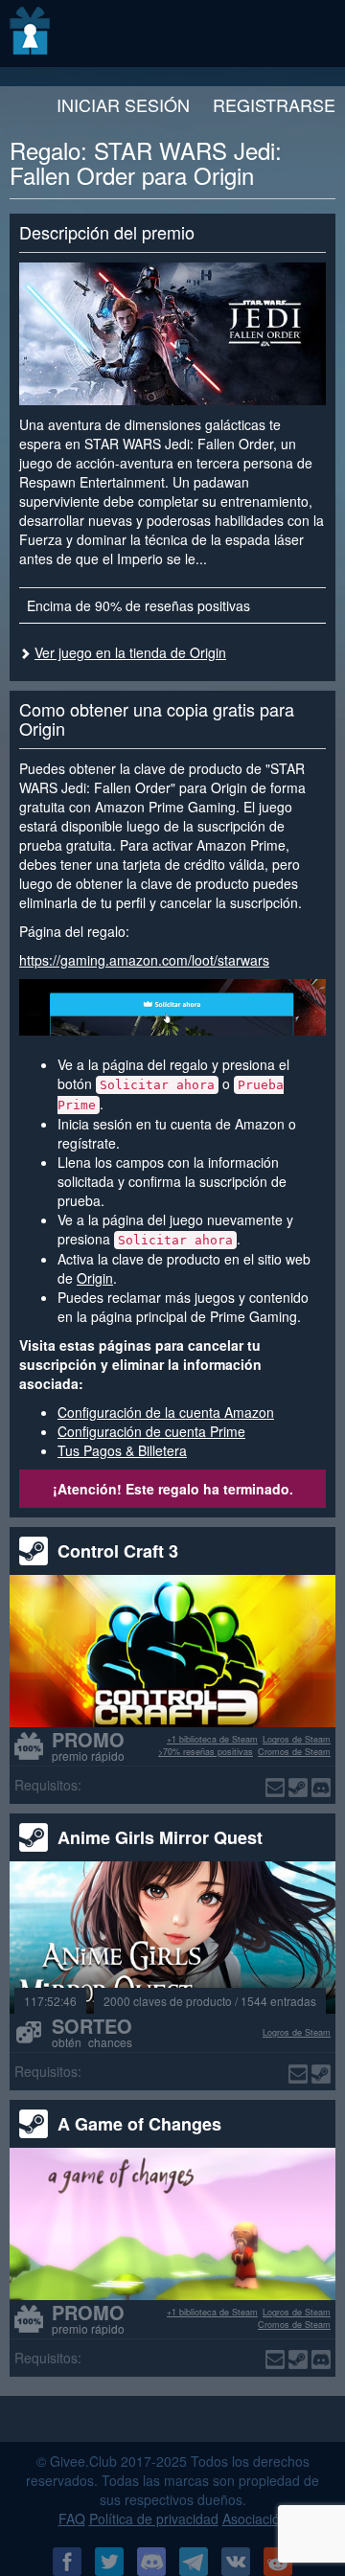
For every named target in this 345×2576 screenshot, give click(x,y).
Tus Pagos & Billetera (122, 1450)
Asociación (255, 2519)
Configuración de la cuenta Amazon (166, 1412)
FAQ (72, 2519)
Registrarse (274, 104)
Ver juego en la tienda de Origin (130, 652)
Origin (95, 1278)
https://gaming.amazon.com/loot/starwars (144, 960)
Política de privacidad (154, 2519)
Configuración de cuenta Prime (151, 1431)
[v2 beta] (31, 34)
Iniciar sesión (123, 104)
